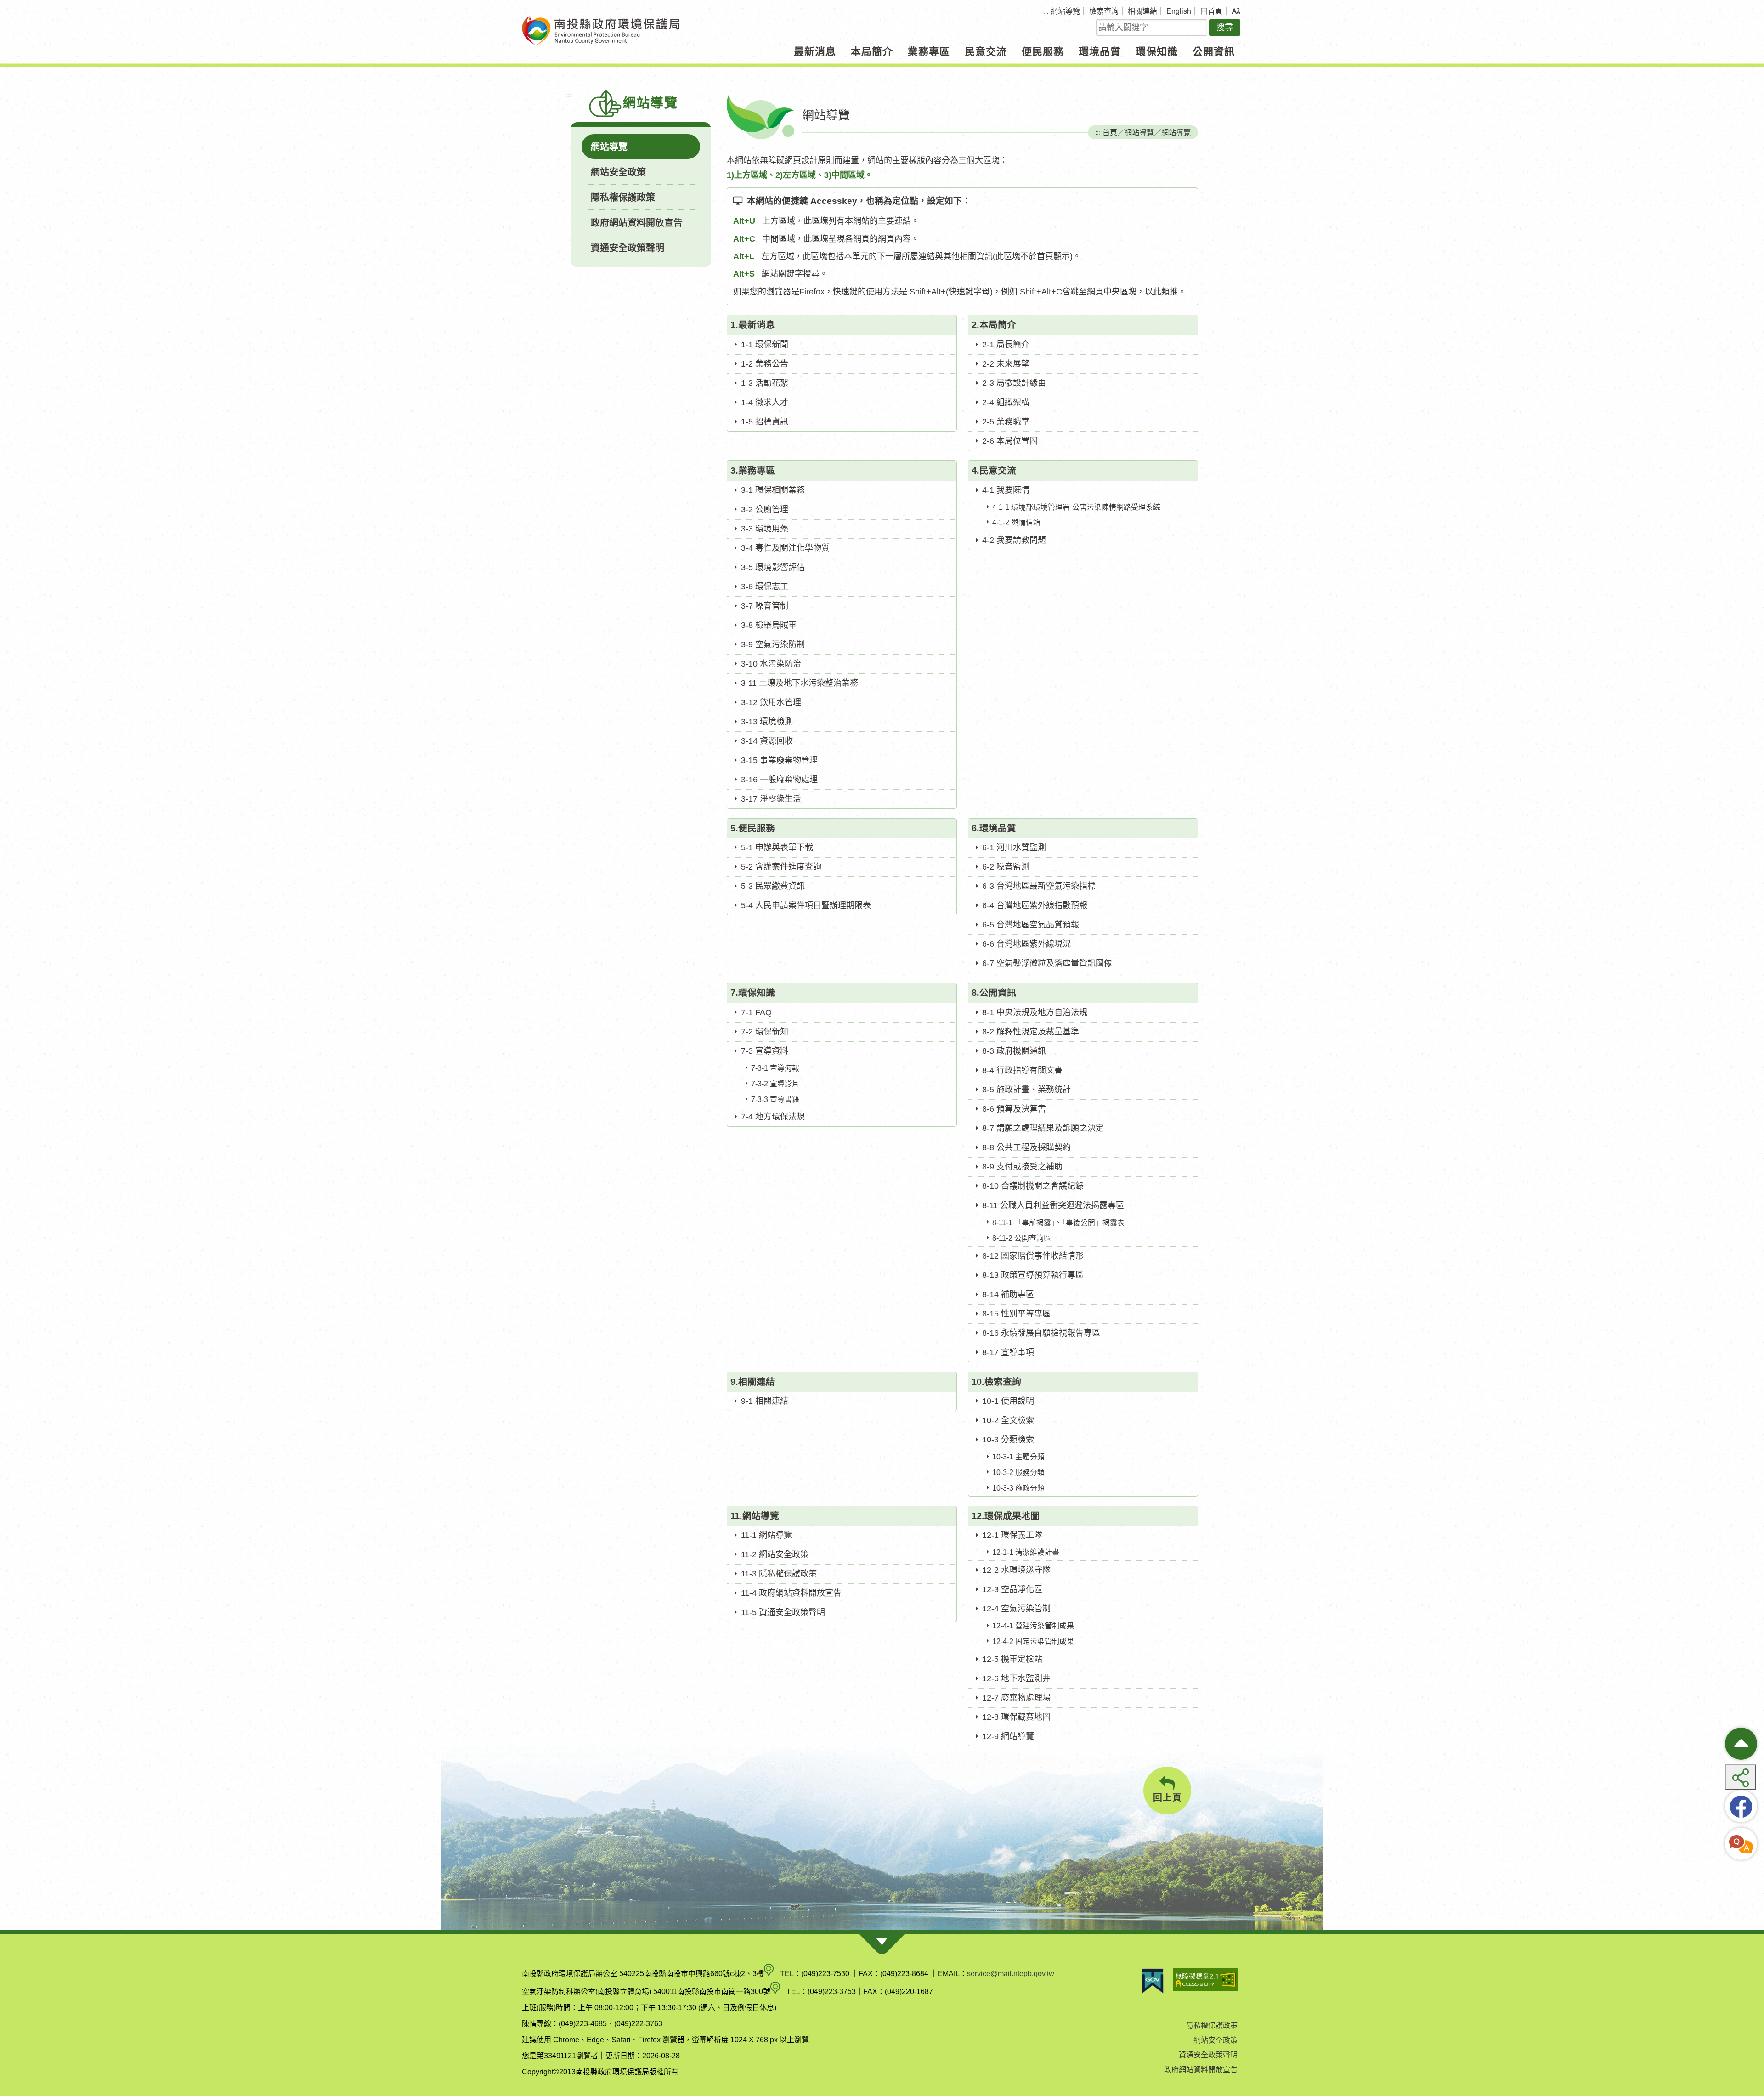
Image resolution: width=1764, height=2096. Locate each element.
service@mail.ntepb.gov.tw (1011, 1974)
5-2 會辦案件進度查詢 (781, 867)
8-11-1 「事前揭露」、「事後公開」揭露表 (1058, 1223)
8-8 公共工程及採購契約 (1026, 1147)
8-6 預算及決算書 (1014, 1109)
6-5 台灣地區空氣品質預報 (1031, 925)
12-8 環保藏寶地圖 (1016, 1717)
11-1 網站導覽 (766, 1535)
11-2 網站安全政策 (775, 1554)
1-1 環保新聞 (765, 345)
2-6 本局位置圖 (1010, 441)
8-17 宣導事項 (1008, 1352)
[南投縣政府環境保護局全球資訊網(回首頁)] (601, 31)
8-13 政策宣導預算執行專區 (1033, 1275)
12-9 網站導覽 (1008, 1736)
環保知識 (1157, 52)
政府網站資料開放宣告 (637, 223)
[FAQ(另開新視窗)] (1741, 1844)
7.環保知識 (753, 993)
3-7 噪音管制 (765, 606)
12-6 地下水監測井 (1016, 1678)
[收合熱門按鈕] (1741, 1744)
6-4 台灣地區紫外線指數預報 (1035, 905)
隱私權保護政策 (623, 198)
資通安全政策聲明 (628, 248)
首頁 (1110, 132)
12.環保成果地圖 (1006, 1516)
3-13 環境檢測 (767, 722)
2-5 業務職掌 (1006, 422)
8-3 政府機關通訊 (1014, 1051)
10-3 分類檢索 (1008, 1440)
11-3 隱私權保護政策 (779, 1574)
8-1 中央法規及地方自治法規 (1035, 1012)
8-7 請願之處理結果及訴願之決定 (1043, 1128)
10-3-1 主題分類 (1018, 1457)
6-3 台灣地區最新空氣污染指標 (1039, 886)
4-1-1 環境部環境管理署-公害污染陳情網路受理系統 (1076, 507)
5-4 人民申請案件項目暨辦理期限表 (806, 905)
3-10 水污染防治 (771, 664)
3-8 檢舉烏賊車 (769, 625)
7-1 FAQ (756, 1012)
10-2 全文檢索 (1008, 1420)
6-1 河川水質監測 (1014, 847)
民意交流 (986, 52)
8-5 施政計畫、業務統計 (1026, 1090)
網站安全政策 (618, 172)
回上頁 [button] (1168, 1797)
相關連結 (1142, 11)
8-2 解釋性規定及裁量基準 (1031, 1032)
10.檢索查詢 (996, 1382)
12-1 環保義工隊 (1012, 1535)
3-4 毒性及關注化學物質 (785, 548)
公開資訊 (1214, 52)
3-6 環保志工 (765, 587)
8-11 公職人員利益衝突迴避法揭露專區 (1053, 1205)
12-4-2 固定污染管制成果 (1033, 1641)
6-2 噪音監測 (1006, 867)
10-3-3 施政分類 (1018, 1488)
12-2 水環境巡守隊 (1016, 1570)
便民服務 (1043, 52)
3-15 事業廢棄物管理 (779, 760)
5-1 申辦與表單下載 (777, 847)
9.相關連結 (753, 1382)
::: (1046, 12)
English (1179, 11)
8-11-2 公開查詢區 (1022, 1238)
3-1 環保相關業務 (773, 490)
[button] (1236, 11)
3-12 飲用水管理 (771, 702)
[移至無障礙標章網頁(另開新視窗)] (1205, 1981)
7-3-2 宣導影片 (775, 1084)
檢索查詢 (1104, 11)
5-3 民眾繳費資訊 (773, 886)
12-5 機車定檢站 (1012, 1659)
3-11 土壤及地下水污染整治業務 (800, 683)
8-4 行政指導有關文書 (1022, 1070)
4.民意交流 (994, 470)
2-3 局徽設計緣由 (1014, 383)
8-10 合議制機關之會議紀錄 (1033, 1186)
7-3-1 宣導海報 (775, 1068)
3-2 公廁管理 (765, 509)
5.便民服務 (753, 828)
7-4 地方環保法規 (773, 1117)
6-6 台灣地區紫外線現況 (1026, 944)
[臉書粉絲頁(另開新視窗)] (1741, 1806)
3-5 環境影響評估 (773, 567)
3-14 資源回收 (767, 741)
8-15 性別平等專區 (1016, 1314)
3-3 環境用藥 (765, 529)
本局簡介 (872, 52)
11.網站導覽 (755, 1516)
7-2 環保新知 (765, 1032)
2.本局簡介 (994, 325)
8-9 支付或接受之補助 (1022, 1167)
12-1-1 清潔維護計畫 (1026, 1552)
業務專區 (929, 52)
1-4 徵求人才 (765, 402)
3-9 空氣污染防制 (773, 644)
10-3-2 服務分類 (1018, 1472)
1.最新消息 (753, 325)
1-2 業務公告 (765, 364)
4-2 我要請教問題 (1014, 540)
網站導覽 (1065, 11)
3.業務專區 (753, 470)
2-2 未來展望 (1006, 364)
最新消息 (815, 52)
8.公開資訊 (994, 993)
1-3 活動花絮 (765, 383)
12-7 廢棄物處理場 (1016, 1698)
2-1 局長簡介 (1006, 345)
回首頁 (1211, 11)
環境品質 (1100, 52)
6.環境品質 (994, 828)
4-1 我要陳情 (1006, 490)
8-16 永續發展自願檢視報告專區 (1041, 1333)
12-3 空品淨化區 (1012, 1589)
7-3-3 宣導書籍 (775, 1099)
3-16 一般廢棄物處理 (779, 780)
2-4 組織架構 (1006, 402)
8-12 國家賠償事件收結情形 (1033, 1256)
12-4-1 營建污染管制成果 (1033, 1626)
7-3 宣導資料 (765, 1051)
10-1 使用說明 (1008, 1401)
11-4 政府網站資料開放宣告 (791, 1593)
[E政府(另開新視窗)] (1153, 1981)
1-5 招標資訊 (765, 422)
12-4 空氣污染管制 (1016, 1609)
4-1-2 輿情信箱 (1016, 523)
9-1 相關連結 (765, 1401)
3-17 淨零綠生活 (771, 799)
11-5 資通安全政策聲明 (783, 1612)
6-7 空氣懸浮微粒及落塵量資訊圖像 (1047, 963)
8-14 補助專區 (1008, 1294)
